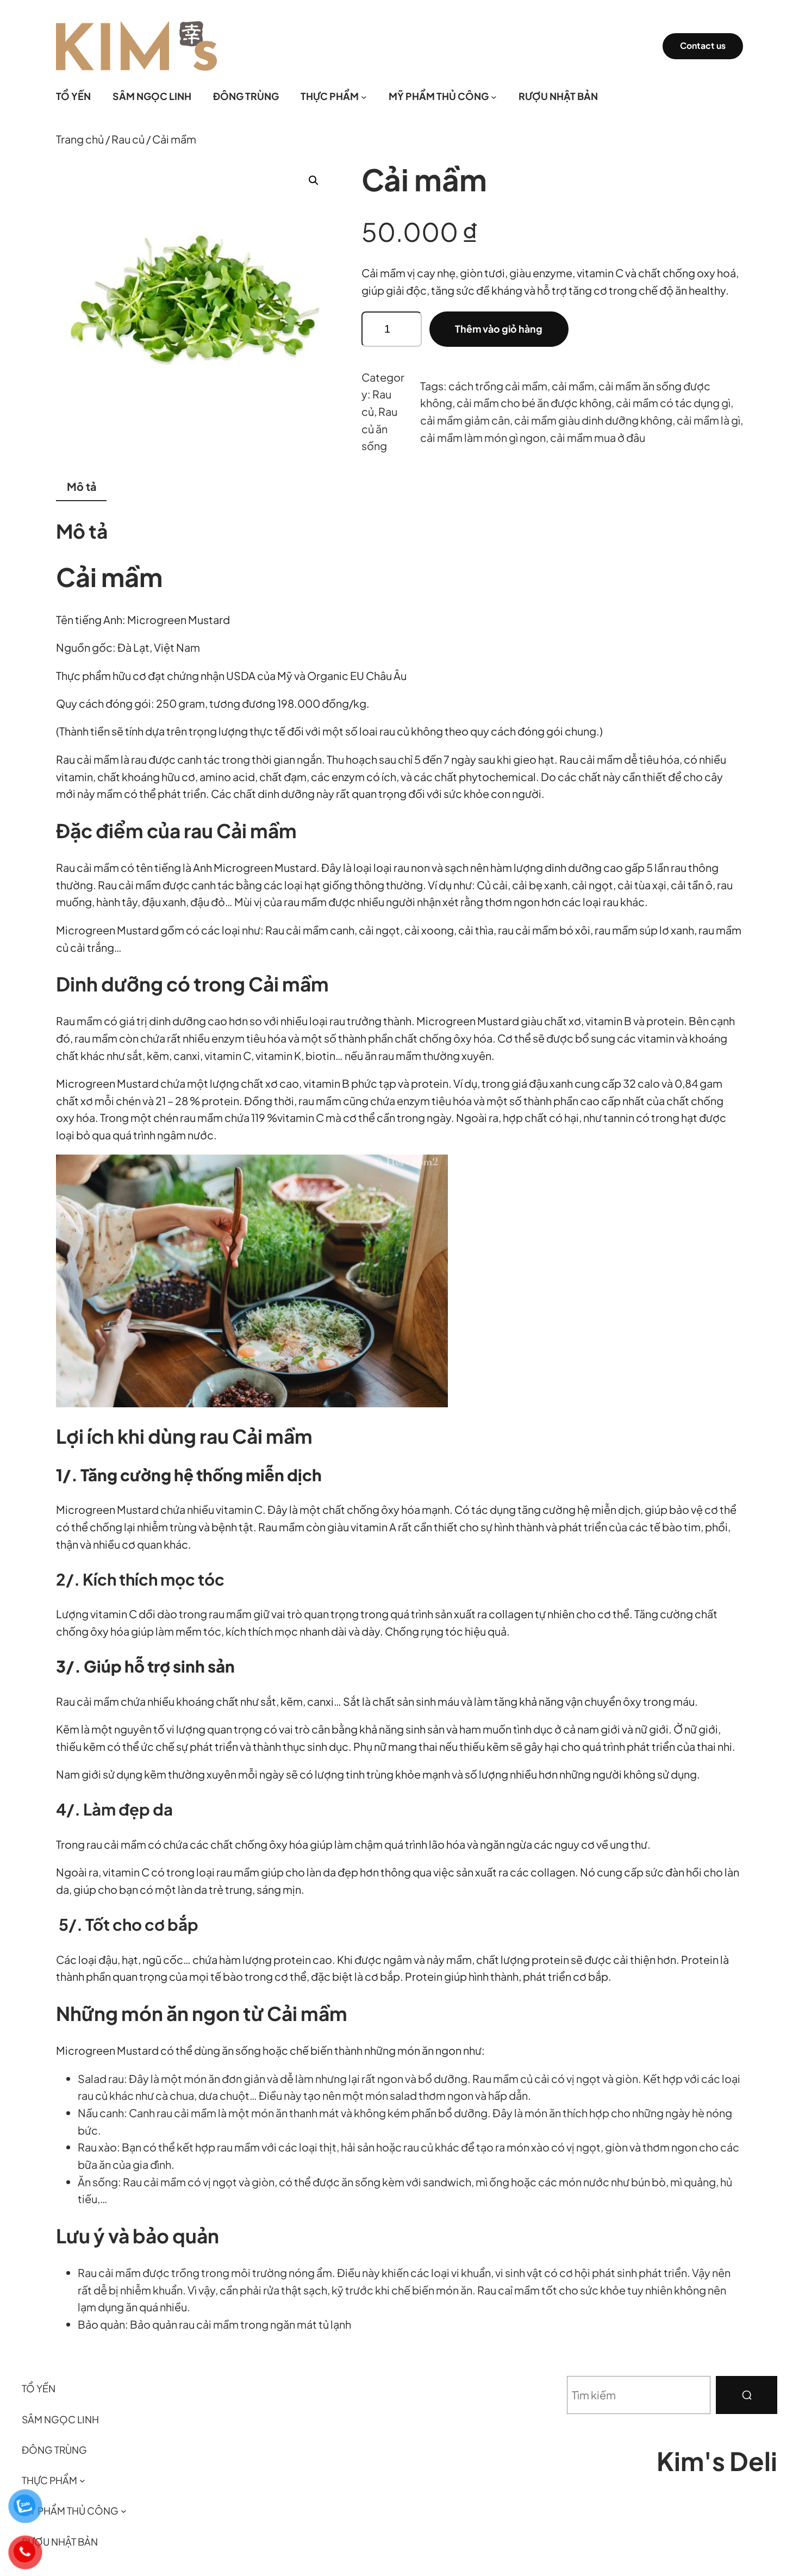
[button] (314, 180)
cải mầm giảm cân (465, 420)
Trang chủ (80, 139)
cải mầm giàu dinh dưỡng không (593, 420)
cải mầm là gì (709, 420)
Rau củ (128, 139)
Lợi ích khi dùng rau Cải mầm (184, 1436)
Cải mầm (109, 576)
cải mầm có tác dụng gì (673, 403)
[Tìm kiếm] (747, 2395)
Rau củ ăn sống (379, 428)
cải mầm (573, 386)
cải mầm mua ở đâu (598, 437)
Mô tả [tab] (82, 486)
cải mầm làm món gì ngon (483, 437)
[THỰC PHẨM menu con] (364, 96)
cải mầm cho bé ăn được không (534, 403)
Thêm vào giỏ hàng (499, 329)
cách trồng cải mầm (498, 386)
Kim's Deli (717, 2460)
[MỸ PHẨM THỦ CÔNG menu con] (494, 96)
